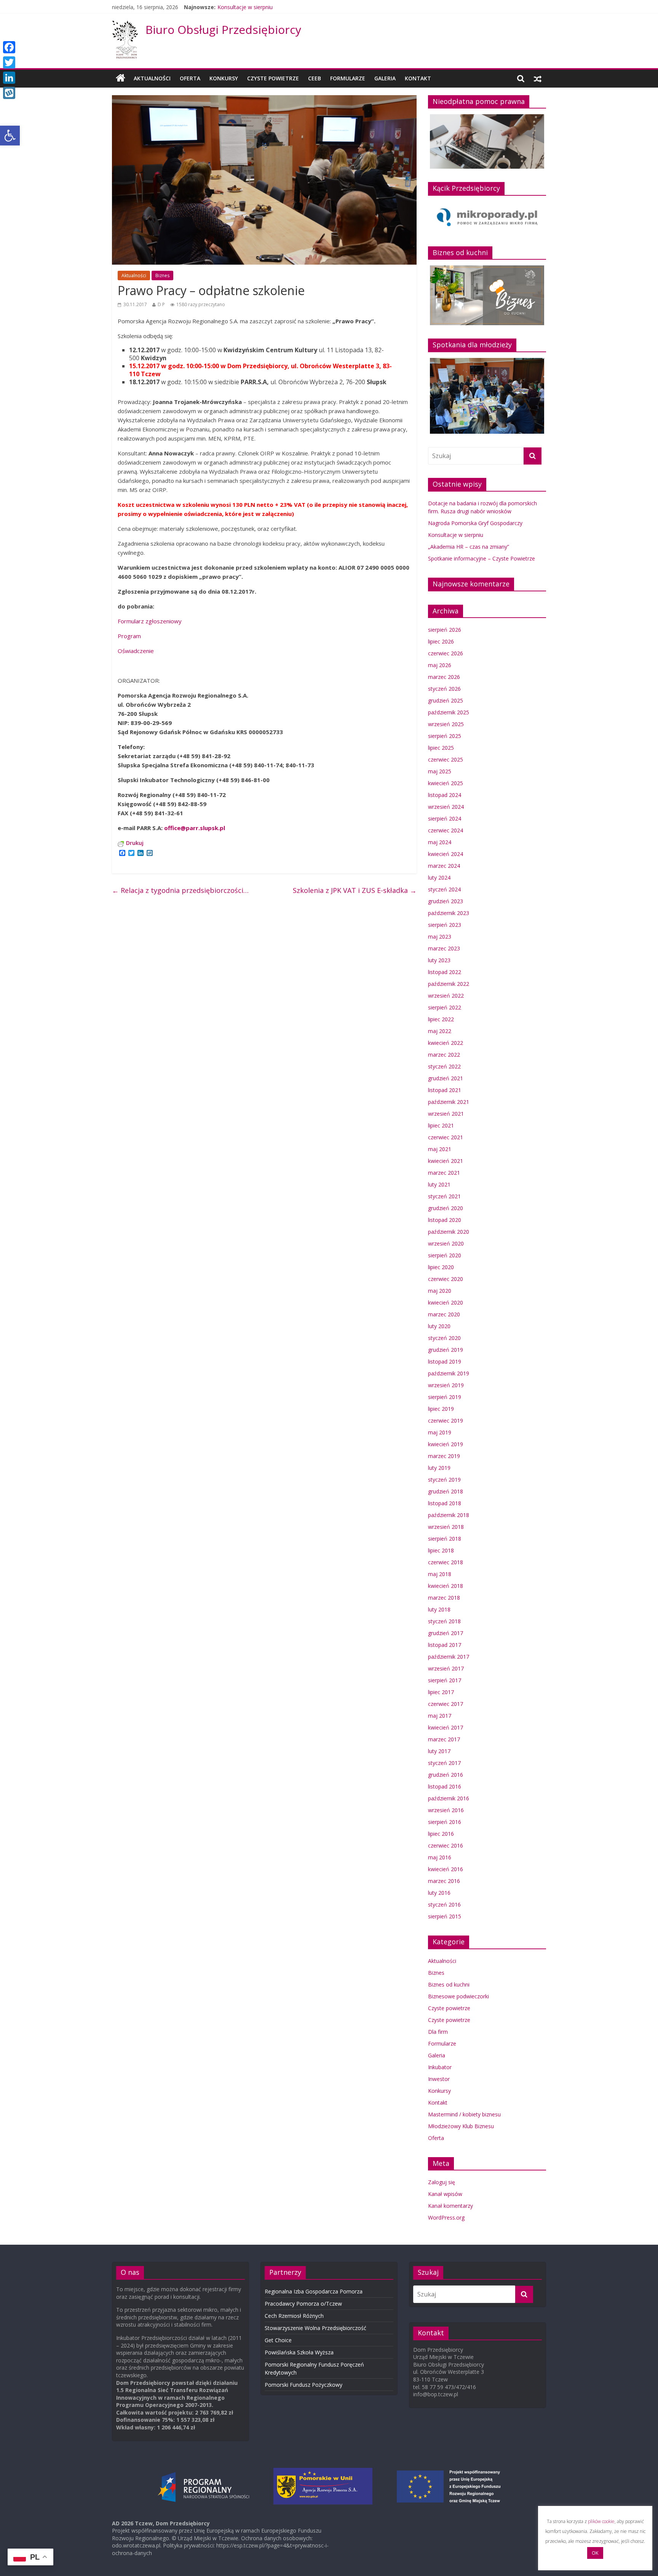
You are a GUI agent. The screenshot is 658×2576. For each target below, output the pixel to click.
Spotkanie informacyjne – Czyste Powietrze (482, 558)
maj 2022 (440, 1031)
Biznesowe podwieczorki (458, 1996)
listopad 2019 (445, 1361)
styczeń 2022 (444, 1066)
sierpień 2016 (445, 1822)
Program (129, 636)
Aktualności (152, 78)
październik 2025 (449, 712)
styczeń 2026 (444, 689)
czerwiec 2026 (446, 653)
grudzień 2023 (446, 901)
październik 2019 (449, 1373)
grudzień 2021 (446, 1078)
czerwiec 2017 (446, 1704)
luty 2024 (439, 878)
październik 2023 (449, 913)
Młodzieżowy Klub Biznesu (461, 2126)
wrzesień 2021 (446, 1114)
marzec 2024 (444, 866)
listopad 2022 (445, 972)
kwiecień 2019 (446, 1444)
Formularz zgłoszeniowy (150, 621)
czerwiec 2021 (446, 1137)
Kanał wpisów (445, 2194)
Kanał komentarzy (450, 2206)
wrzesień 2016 (446, 1810)
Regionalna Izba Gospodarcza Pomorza (314, 2291)
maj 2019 (440, 1432)
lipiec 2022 (441, 1019)
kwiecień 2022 (446, 1043)
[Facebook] (9, 47)
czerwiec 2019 (446, 1421)
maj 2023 (440, 937)
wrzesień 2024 (446, 807)
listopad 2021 (445, 1090)
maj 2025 (440, 771)
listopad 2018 (445, 1503)
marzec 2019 (444, 1456)
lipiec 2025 (441, 748)
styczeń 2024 (444, 889)
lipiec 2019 (441, 1409)
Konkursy (224, 78)
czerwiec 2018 (446, 1562)
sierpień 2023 (445, 925)
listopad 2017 (445, 1645)
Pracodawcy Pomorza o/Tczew (303, 2304)
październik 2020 (449, 1232)
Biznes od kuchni (449, 1984)
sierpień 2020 (445, 1255)
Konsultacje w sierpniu (245, 7)
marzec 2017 (444, 1739)
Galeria (385, 78)
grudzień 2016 (446, 1775)
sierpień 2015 (445, 1916)
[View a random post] (538, 78)
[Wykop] (9, 93)
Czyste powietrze (449, 2008)
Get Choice (278, 2340)
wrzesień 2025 (446, 724)
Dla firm (438, 2032)
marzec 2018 (444, 1598)
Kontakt (418, 78)
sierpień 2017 (445, 1680)
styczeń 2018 (444, 1621)
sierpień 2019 (445, 1397)
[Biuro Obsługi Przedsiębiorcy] (125, 25)
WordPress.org (446, 2217)
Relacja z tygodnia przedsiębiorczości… (180, 890)
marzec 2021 (444, 1173)
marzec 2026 (444, 677)
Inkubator (440, 2067)
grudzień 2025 (446, 700)
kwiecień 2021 (446, 1161)
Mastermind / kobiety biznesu (464, 2114)
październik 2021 (449, 1102)
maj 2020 (440, 1291)
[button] (10, 136)
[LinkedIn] (9, 78)
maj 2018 (440, 1574)
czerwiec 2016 (446, 1845)
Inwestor (439, 2079)
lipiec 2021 (441, 1125)
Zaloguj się (442, 2182)
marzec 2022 (444, 1055)
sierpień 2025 (445, 736)
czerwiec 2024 (446, 830)
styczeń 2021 (444, 1196)
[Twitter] (9, 62)
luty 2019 (439, 1468)
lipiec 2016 (441, 1834)
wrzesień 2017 (446, 1668)
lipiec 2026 (441, 641)
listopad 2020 (445, 1220)
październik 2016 (449, 1798)
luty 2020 (439, 1326)
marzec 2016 (444, 1881)
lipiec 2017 (441, 1692)
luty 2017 (439, 1751)
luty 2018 (439, 1609)
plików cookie (601, 2521)
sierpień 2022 (445, 1007)
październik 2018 (449, 1515)
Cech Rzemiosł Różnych (294, 2316)
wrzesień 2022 (446, 996)
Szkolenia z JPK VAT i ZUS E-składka (355, 890)
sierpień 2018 (445, 1539)
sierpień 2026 (445, 630)
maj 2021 (440, 1149)
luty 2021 (439, 1184)
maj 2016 (440, 1857)
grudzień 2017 (446, 1633)
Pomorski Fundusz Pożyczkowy (303, 2385)
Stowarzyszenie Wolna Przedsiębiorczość (315, 2328)
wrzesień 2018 (446, 1527)
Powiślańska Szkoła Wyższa (299, 2352)
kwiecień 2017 (446, 1727)
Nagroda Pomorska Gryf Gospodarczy (475, 523)
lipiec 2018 (441, 1550)
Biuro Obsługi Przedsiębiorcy (223, 30)
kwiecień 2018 (446, 1586)
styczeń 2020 (444, 1338)
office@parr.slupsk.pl (195, 828)
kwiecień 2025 (446, 783)
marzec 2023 (444, 948)
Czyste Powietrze (273, 78)
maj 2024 (440, 842)
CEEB (315, 78)
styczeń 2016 (444, 1904)
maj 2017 (440, 1716)
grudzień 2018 (446, 1491)
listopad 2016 (445, 1786)
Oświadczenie (136, 651)
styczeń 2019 (444, 1480)
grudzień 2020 (446, 1208)
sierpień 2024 (445, 818)
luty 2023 (439, 960)
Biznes (162, 275)
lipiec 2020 (441, 1267)
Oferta (190, 78)
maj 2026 (440, 665)
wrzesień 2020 (446, 1243)
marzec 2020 (444, 1314)
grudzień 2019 (446, 1350)
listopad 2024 (445, 795)
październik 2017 (449, 1657)
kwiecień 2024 (446, 854)
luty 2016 (439, 1893)
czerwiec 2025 (446, 759)
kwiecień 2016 (446, 1869)
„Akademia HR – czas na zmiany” (469, 547)
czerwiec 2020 (446, 1279)
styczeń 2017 (444, 1763)
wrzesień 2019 (446, 1385)
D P (161, 304)
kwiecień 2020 (446, 1302)
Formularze (348, 78)
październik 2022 (449, 984)
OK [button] (595, 2553)
